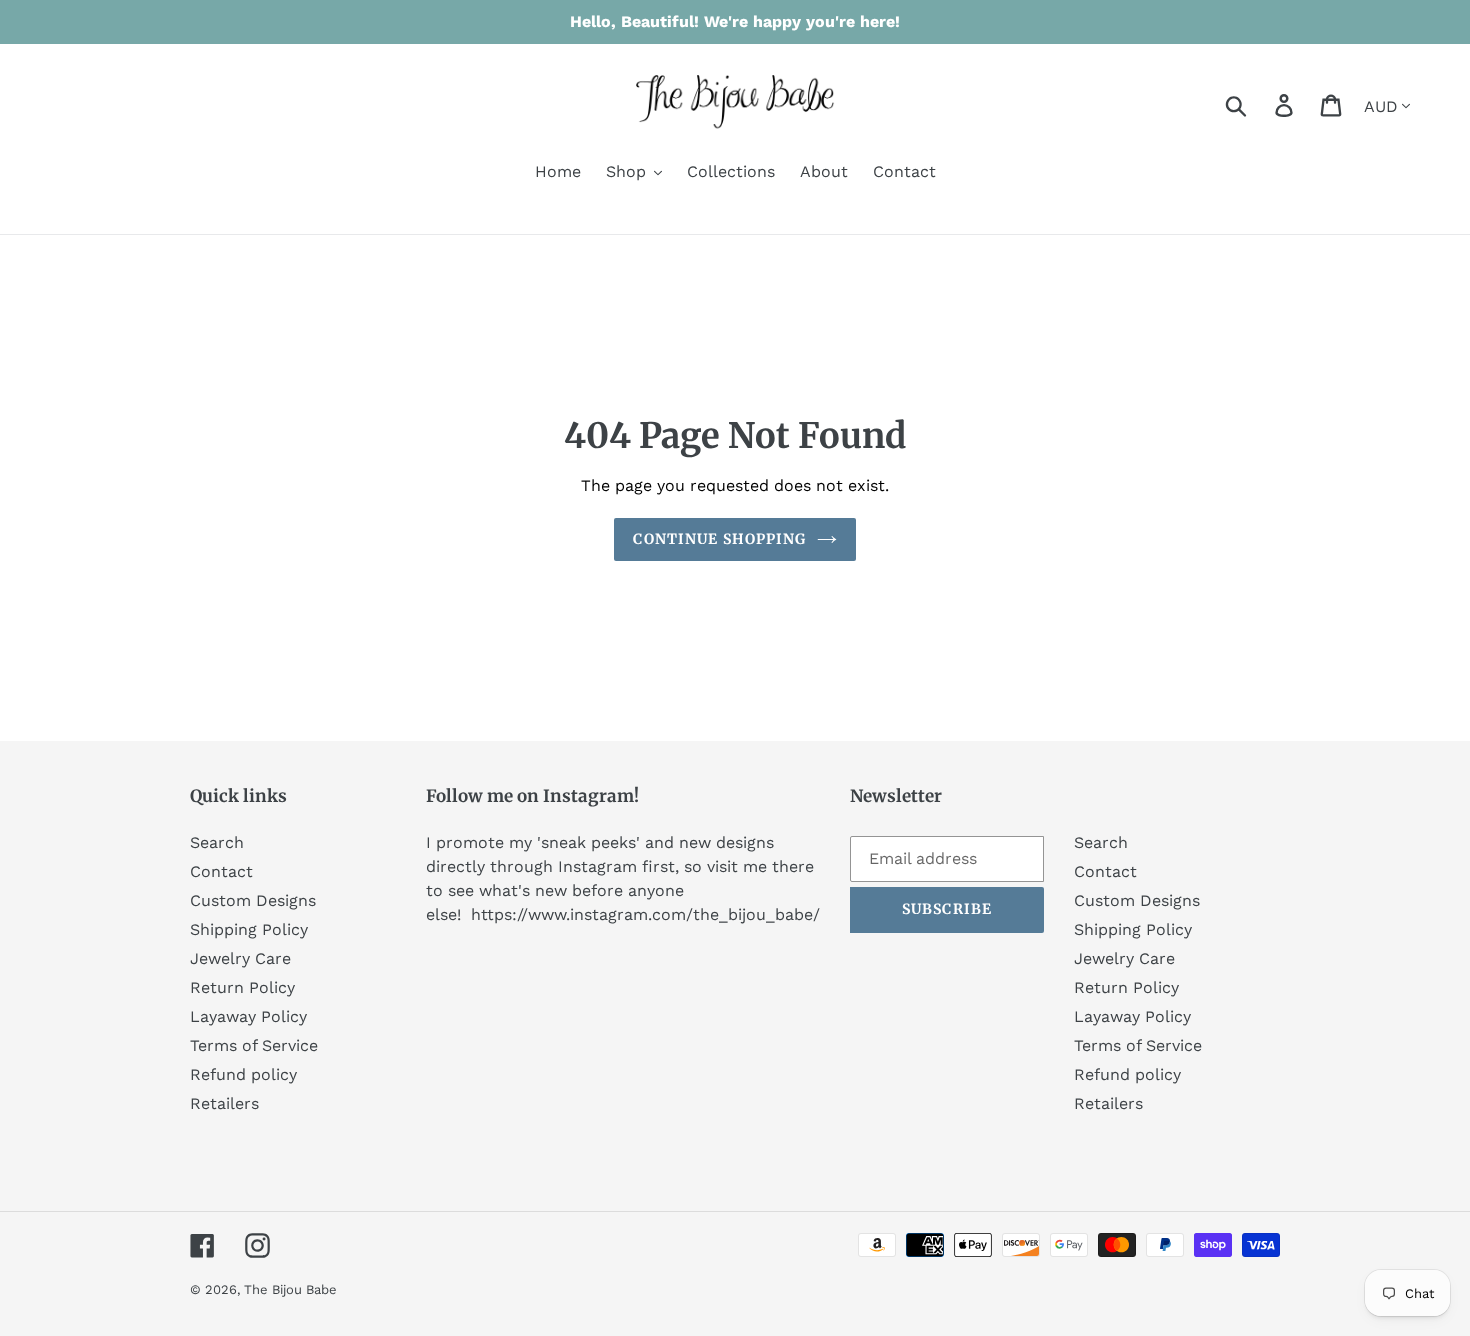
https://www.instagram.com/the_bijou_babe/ (645, 914)
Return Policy (242, 987)
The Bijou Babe (290, 1289)
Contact (221, 871)
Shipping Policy (249, 929)
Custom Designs (253, 900)
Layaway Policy (248, 1016)
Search (217, 842)
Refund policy (243, 1074)
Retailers (224, 1103)
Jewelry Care (240, 958)
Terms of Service (254, 1045)
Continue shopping (719, 539)
